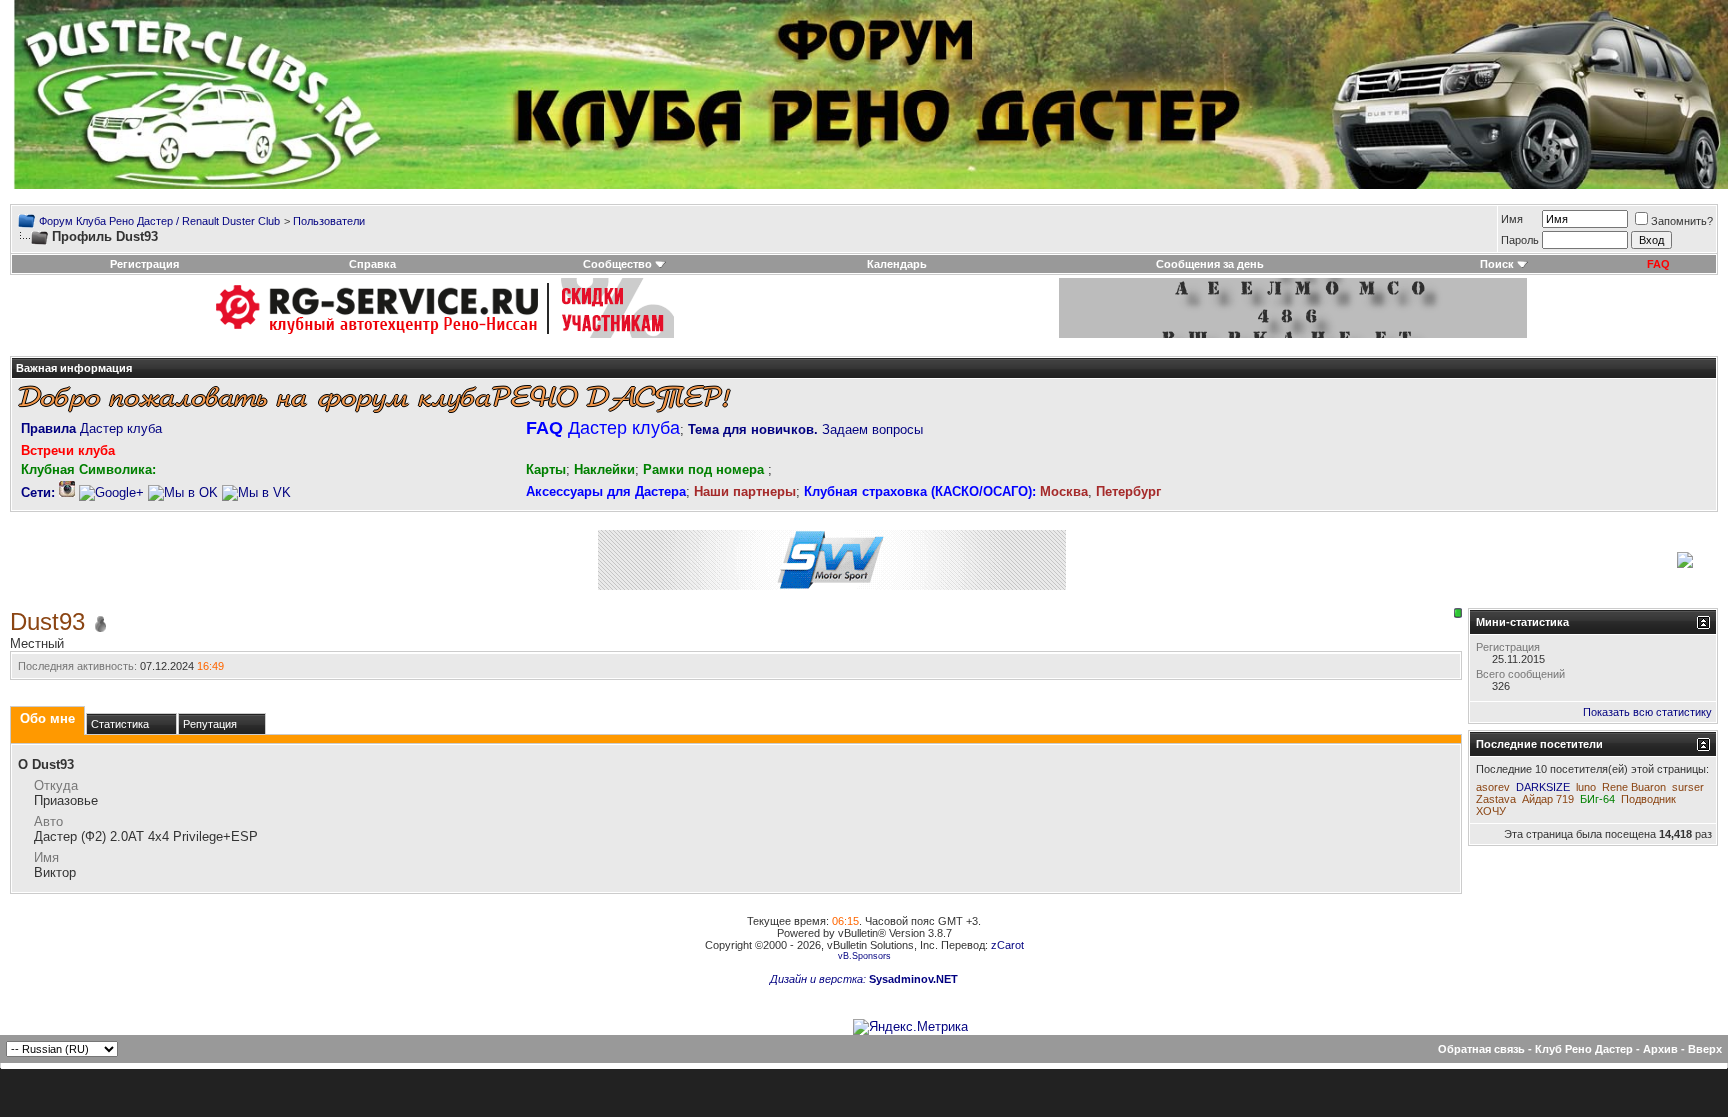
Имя (1512, 219)
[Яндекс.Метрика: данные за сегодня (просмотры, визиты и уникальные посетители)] (910, 1027)
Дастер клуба (91, 428)
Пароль (1520, 240)
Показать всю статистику (1647, 712)
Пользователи (329, 221)
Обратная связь (1481, 1049)
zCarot (1007, 945)
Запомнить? (1682, 221)
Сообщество (617, 264)
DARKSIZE (1543, 787)
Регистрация (144, 264)
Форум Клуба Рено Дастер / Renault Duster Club (159, 221)
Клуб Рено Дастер (1584, 1049)
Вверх (1705, 1049)
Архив (1660, 1049)
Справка (372, 264)
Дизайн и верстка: (819, 979)
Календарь (897, 264)
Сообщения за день (1210, 264)
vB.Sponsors (864, 956)
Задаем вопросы (805, 429)
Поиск (1497, 264)
